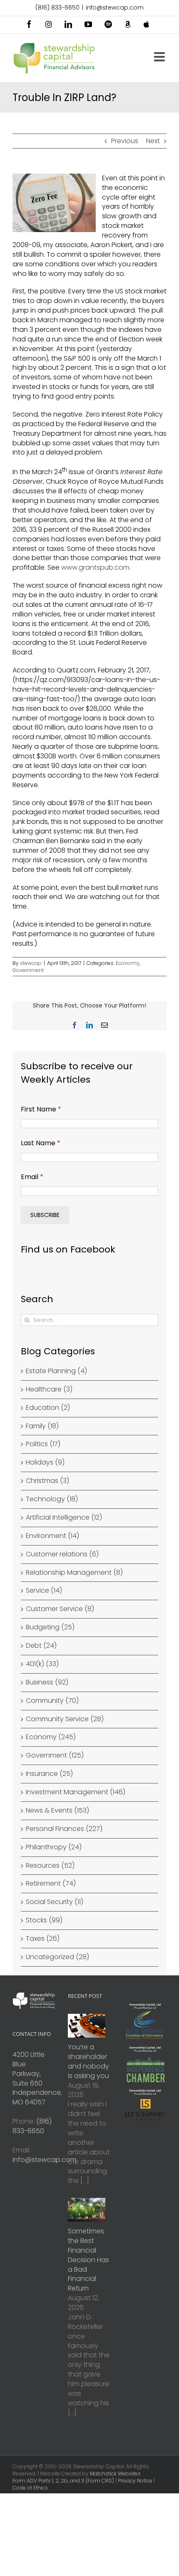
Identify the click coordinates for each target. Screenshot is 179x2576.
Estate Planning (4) (56, 1371)
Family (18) (42, 1426)
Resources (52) (50, 1866)
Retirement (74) (51, 1884)
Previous (125, 141)
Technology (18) (52, 1499)
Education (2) (48, 1408)
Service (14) (44, 1591)
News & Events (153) (57, 1811)
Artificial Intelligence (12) (64, 1518)
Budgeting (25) (50, 1627)
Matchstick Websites (115, 2474)
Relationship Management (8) (74, 1573)
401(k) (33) (42, 1664)
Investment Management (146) (76, 1792)
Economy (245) (51, 1737)
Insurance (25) (49, 1774)
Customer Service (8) (60, 1609)
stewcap (31, 963)
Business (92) (47, 1682)
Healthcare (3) (49, 1389)
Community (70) (52, 1701)
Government (28, 970)
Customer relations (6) (62, 1554)
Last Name (41, 1143)
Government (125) (55, 1755)
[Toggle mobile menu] (160, 57)
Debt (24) (41, 1646)
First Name (41, 1109)
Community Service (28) (65, 1719)
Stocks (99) (44, 1920)
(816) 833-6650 (57, 8)
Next (153, 141)
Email (32, 1177)
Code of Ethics (30, 2488)
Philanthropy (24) (54, 1847)
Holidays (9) (45, 1462)
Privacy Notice (135, 2481)
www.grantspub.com (95, 567)
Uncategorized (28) (57, 1957)
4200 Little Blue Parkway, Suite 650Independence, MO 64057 (37, 2078)
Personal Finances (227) (64, 1829)
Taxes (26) (43, 1939)
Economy (128, 963)
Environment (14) (52, 1536)
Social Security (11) (55, 1902)
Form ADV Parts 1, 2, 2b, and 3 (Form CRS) (63, 2481)
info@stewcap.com (115, 8)
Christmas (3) (47, 1481)
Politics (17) (43, 1444)
